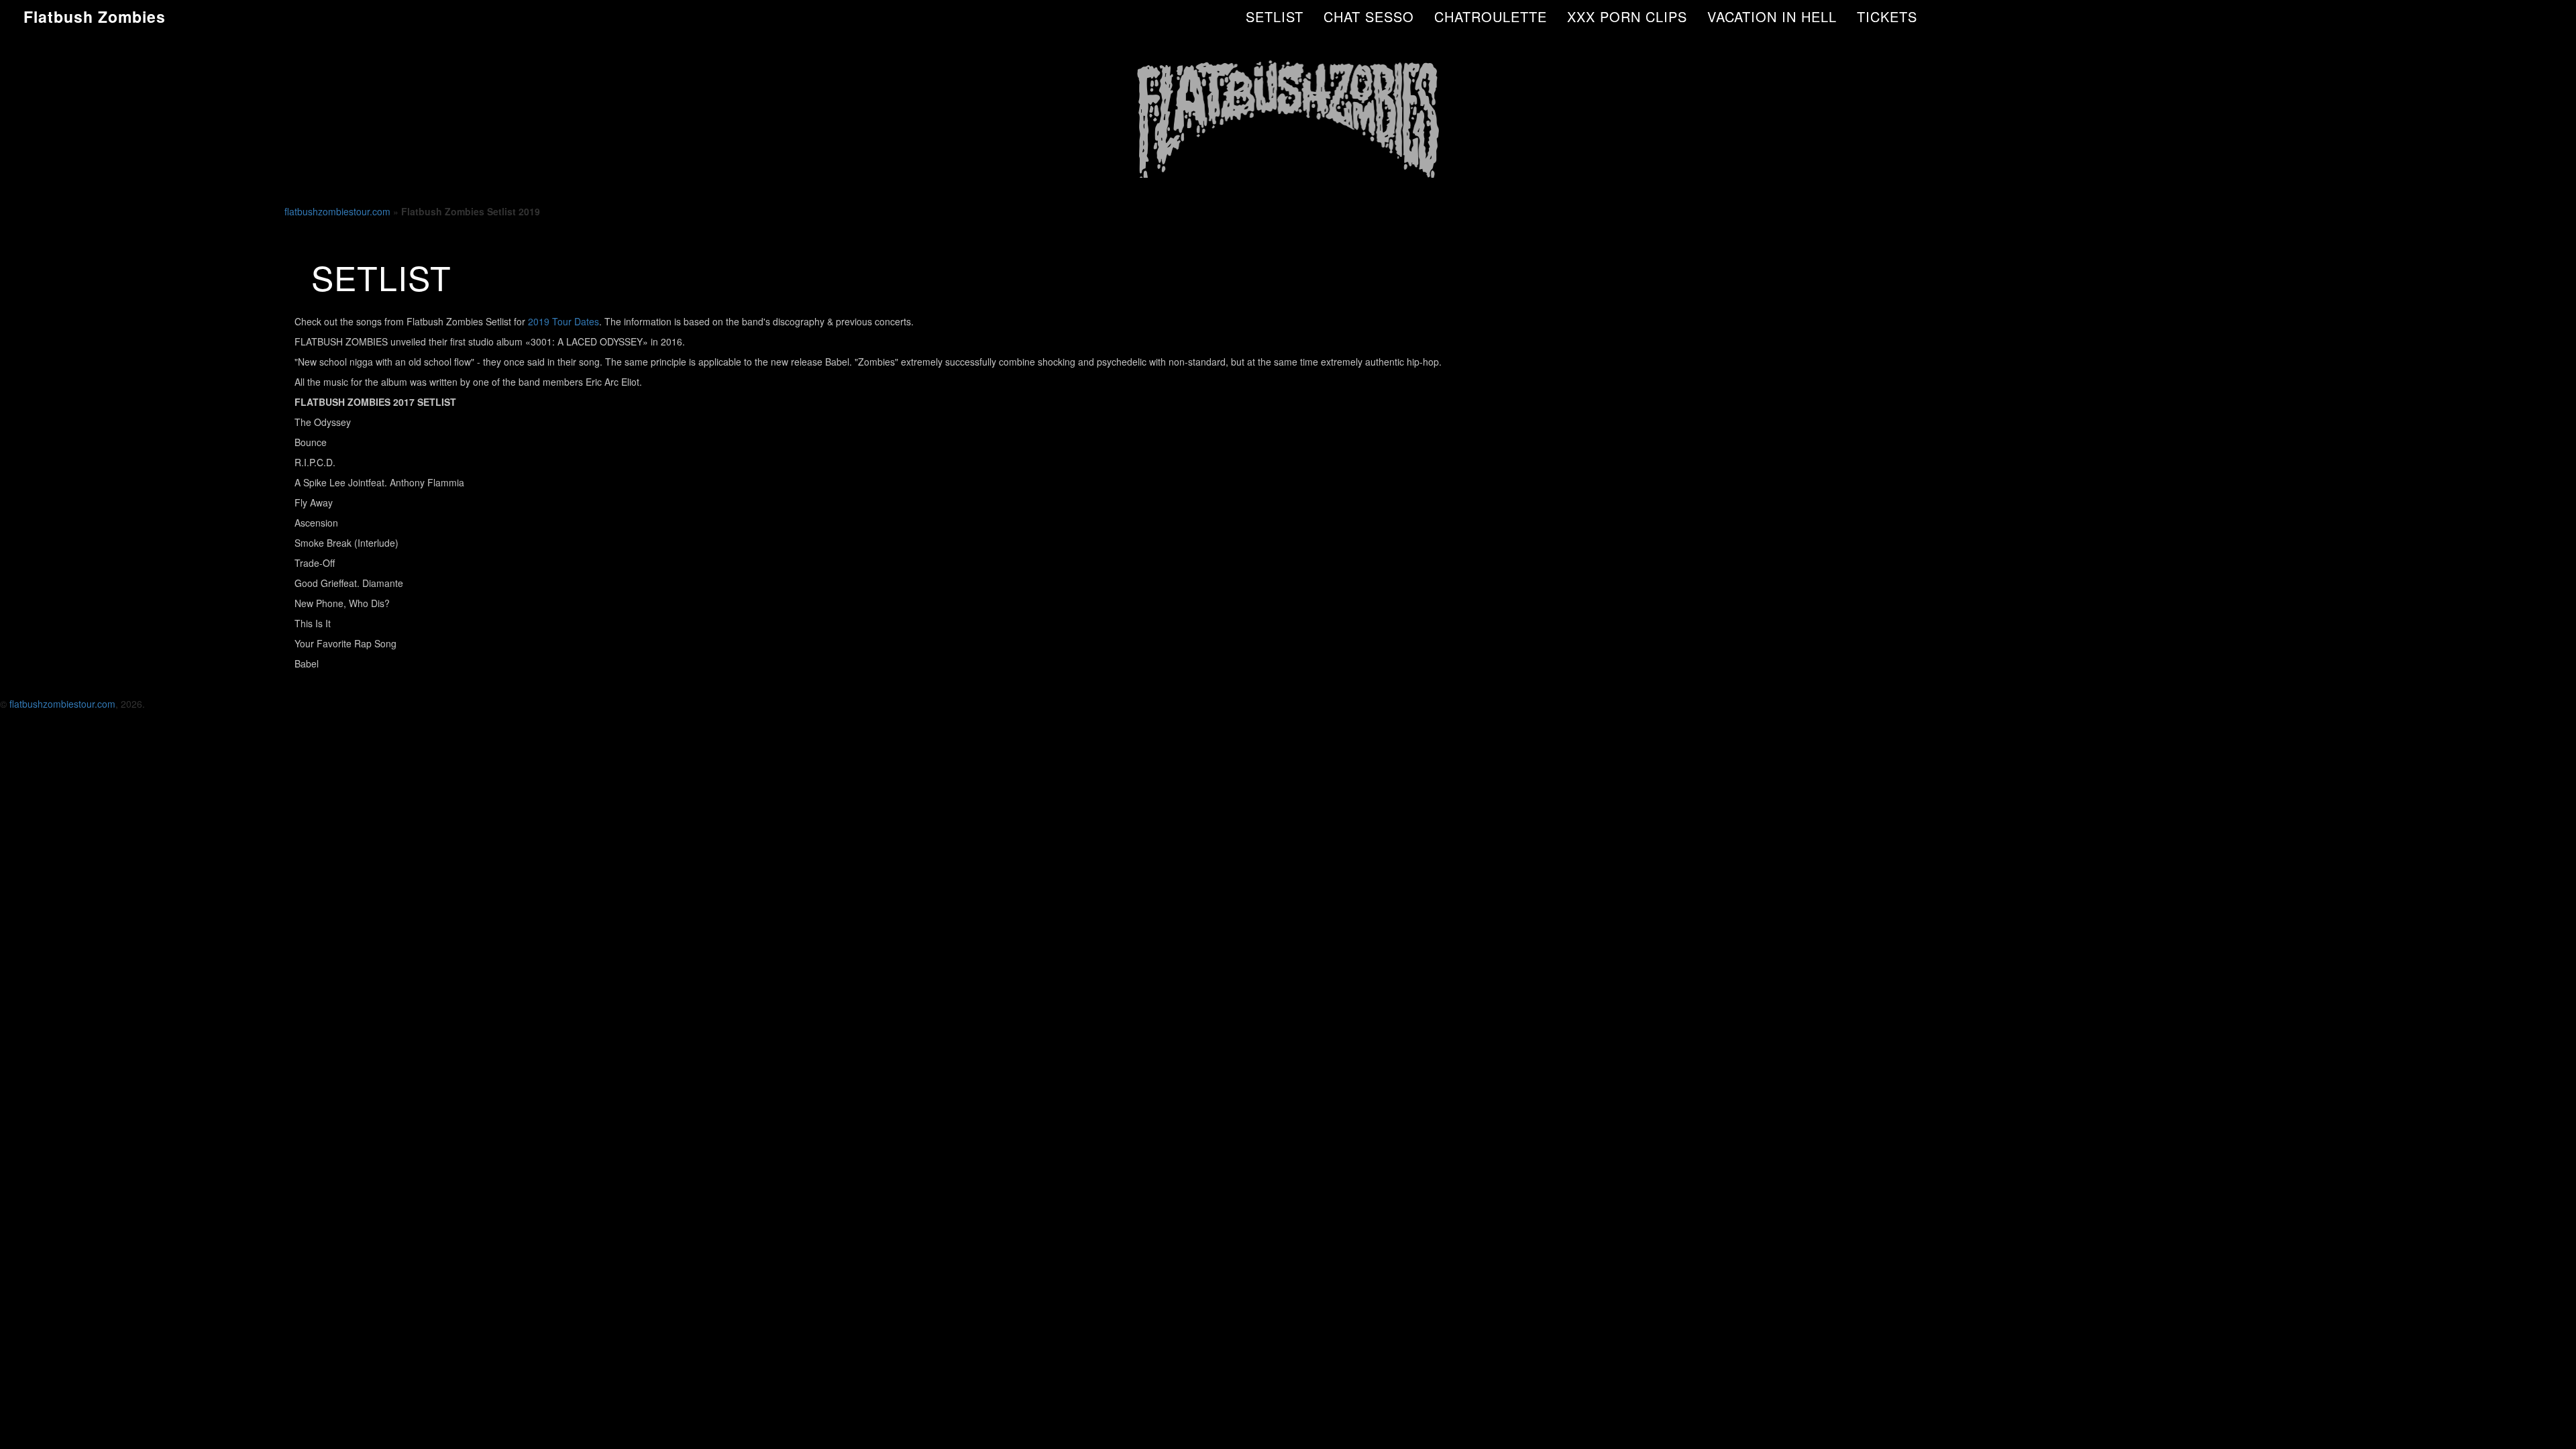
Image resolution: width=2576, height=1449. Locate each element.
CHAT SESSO (1369, 16)
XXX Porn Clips (1627, 16)
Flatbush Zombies (95, 16)
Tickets (1887, 16)
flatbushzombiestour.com (337, 211)
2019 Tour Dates (563, 321)
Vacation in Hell (1772, 16)
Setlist (1275, 16)
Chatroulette (1491, 16)
